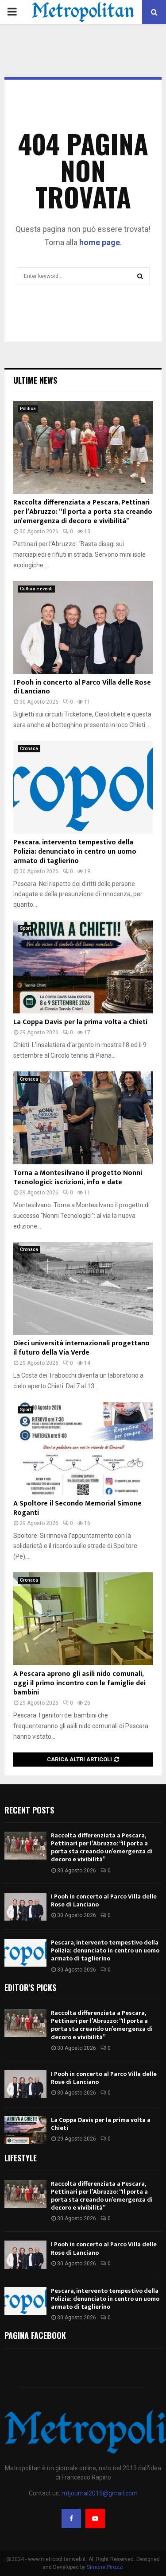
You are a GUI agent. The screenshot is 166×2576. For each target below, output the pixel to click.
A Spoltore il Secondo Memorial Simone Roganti (77, 1508)
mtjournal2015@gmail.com (100, 2493)
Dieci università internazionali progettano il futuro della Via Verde (81, 1348)
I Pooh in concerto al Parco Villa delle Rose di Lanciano (82, 687)
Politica (28, 409)
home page (100, 242)
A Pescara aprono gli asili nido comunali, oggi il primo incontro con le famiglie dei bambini (79, 1683)
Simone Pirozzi (105, 2567)
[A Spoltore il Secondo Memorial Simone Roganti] (83, 1448)
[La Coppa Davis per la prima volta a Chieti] (83, 967)
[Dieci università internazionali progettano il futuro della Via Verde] (83, 1288)
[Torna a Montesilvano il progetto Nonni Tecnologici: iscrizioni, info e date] (83, 1118)
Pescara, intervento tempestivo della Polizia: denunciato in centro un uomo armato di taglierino (75, 852)
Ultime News (35, 380)
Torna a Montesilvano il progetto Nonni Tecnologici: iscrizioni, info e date (78, 1178)
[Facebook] (71, 2518)
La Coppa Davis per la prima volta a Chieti (80, 1022)
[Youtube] (95, 2518)
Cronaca (29, 749)
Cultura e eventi (36, 589)
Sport (25, 928)
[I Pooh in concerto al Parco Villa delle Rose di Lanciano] (83, 628)
